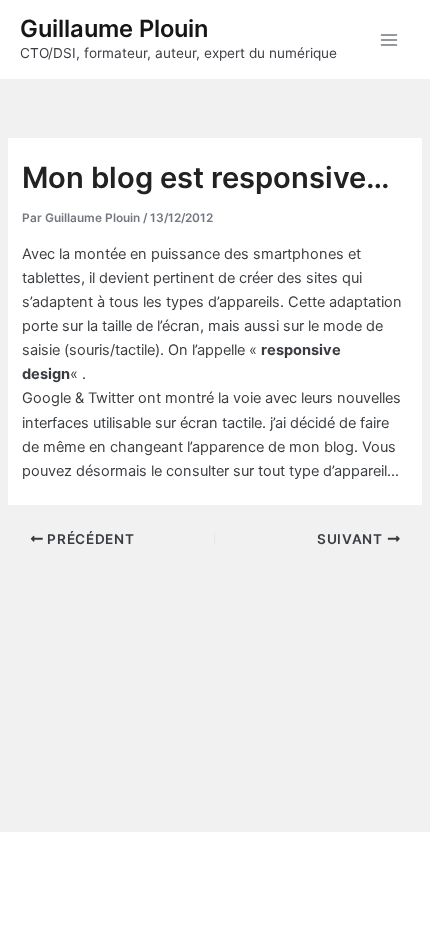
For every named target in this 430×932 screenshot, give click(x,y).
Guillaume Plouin (114, 28)
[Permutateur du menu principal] (389, 40)
